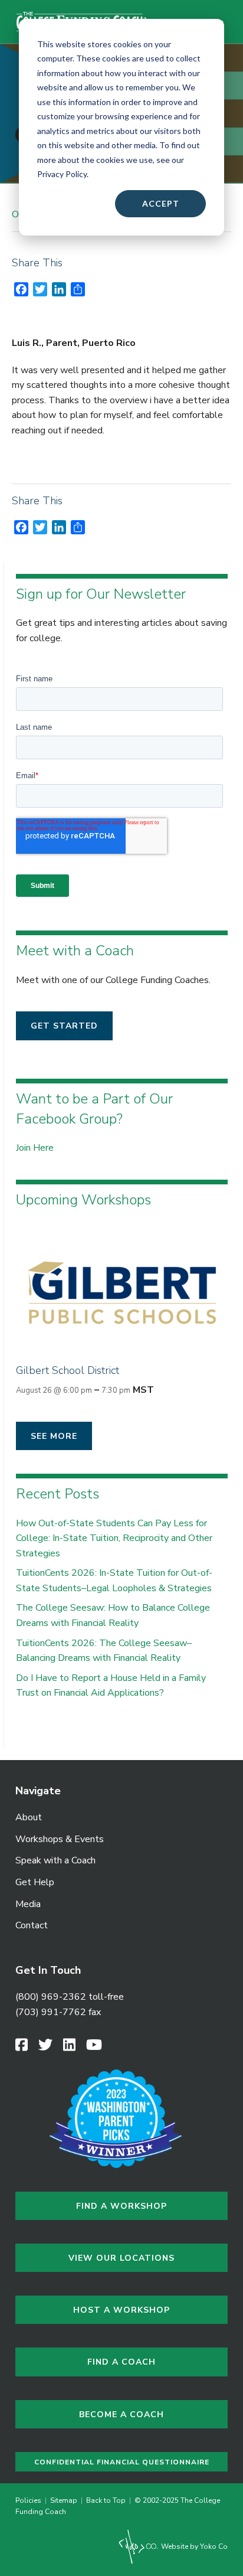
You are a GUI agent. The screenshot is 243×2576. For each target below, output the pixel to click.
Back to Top (106, 2500)
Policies (30, 2500)
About (29, 1817)
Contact (32, 1925)
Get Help (35, 1882)
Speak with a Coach (55, 1860)
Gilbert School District (68, 1370)
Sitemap (64, 2500)
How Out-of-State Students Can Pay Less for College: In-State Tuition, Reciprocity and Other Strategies (114, 1538)
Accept (161, 203)
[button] (64, 1026)
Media (28, 1904)
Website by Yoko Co (193, 2546)
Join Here (35, 1148)
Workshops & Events (60, 1839)
